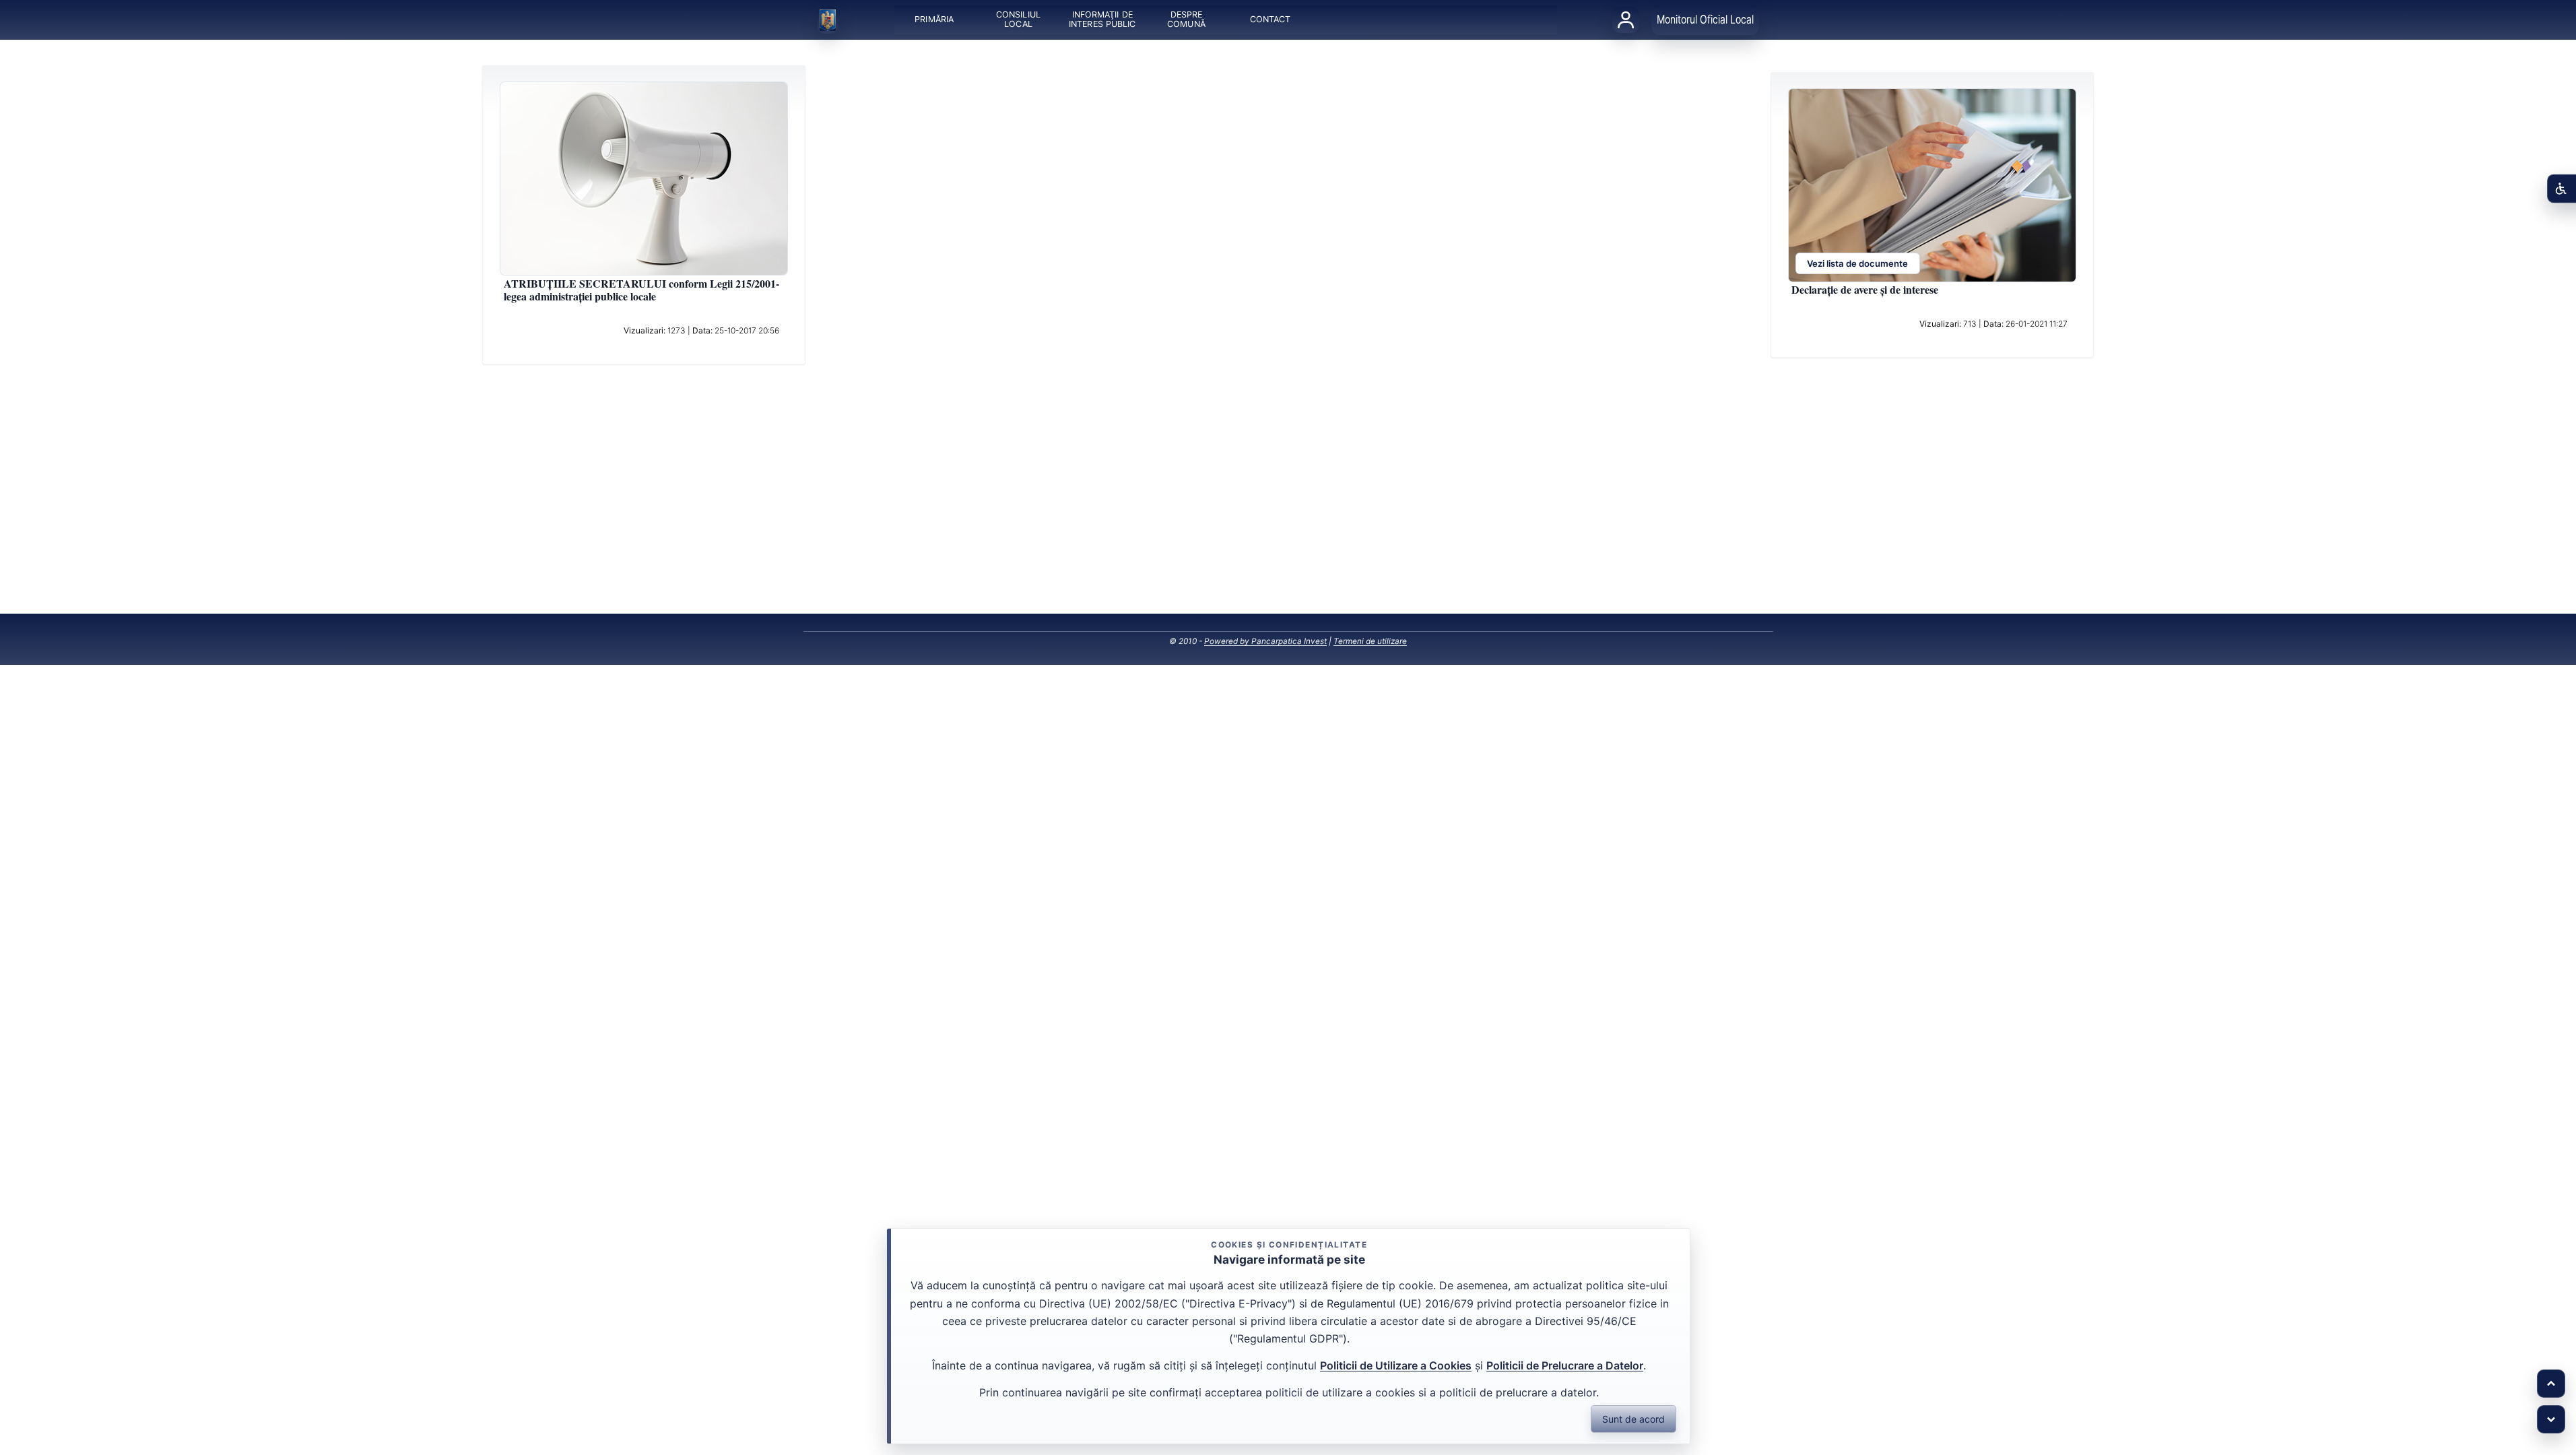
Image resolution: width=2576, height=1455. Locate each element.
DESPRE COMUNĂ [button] (1186, 20)
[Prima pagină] (828, 20)
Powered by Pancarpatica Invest (1265, 641)
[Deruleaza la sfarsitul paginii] (2551, 1419)
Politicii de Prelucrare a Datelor (1565, 1365)
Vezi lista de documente (1857, 264)
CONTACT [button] (1270, 20)
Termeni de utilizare (1370, 641)
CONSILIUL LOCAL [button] (1018, 20)
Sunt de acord (1633, 1419)
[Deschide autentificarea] (1626, 20)
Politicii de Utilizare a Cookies (1396, 1365)
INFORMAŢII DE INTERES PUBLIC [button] (1102, 20)
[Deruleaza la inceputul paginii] (2551, 1384)
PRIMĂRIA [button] (934, 20)
